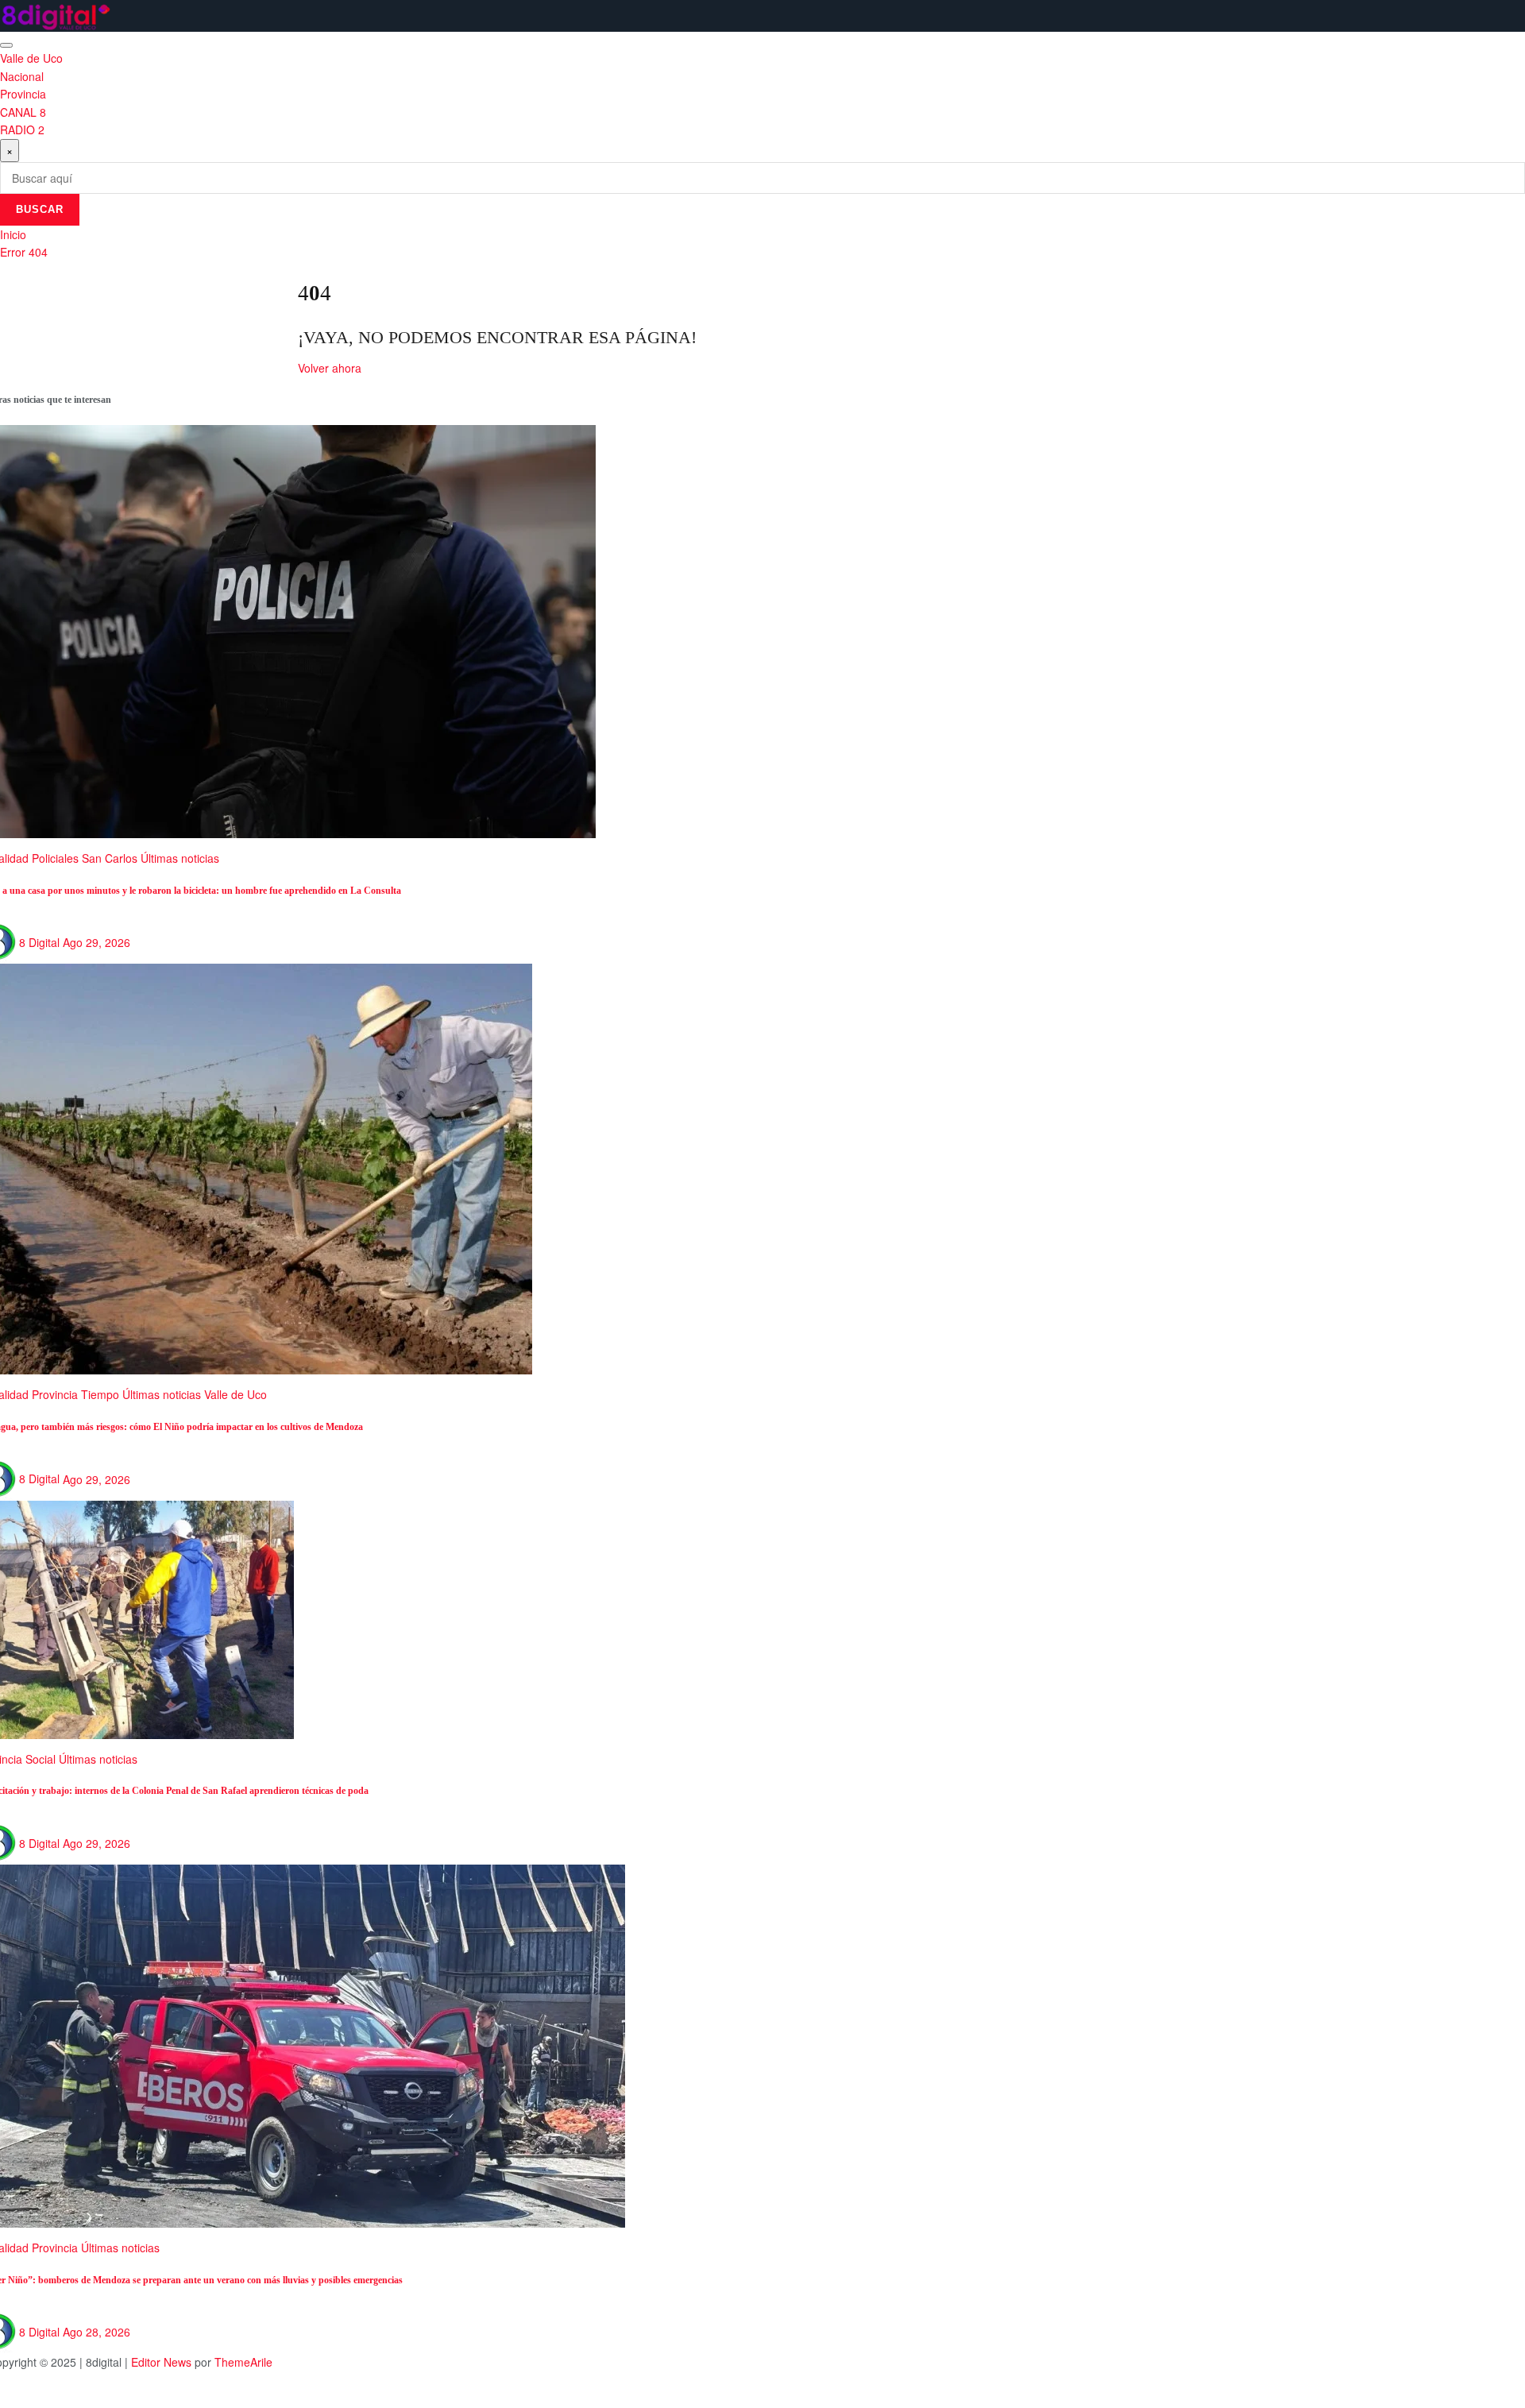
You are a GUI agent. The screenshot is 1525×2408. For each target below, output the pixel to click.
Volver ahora (330, 368)
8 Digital (39, 942)
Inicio (13, 234)
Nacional (22, 76)
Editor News (161, 2362)
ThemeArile (243, 2362)
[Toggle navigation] (6, 45)
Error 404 (24, 252)
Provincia (23, 94)
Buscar (40, 209)
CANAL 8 (23, 112)
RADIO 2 (22, 129)
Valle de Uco (31, 58)
